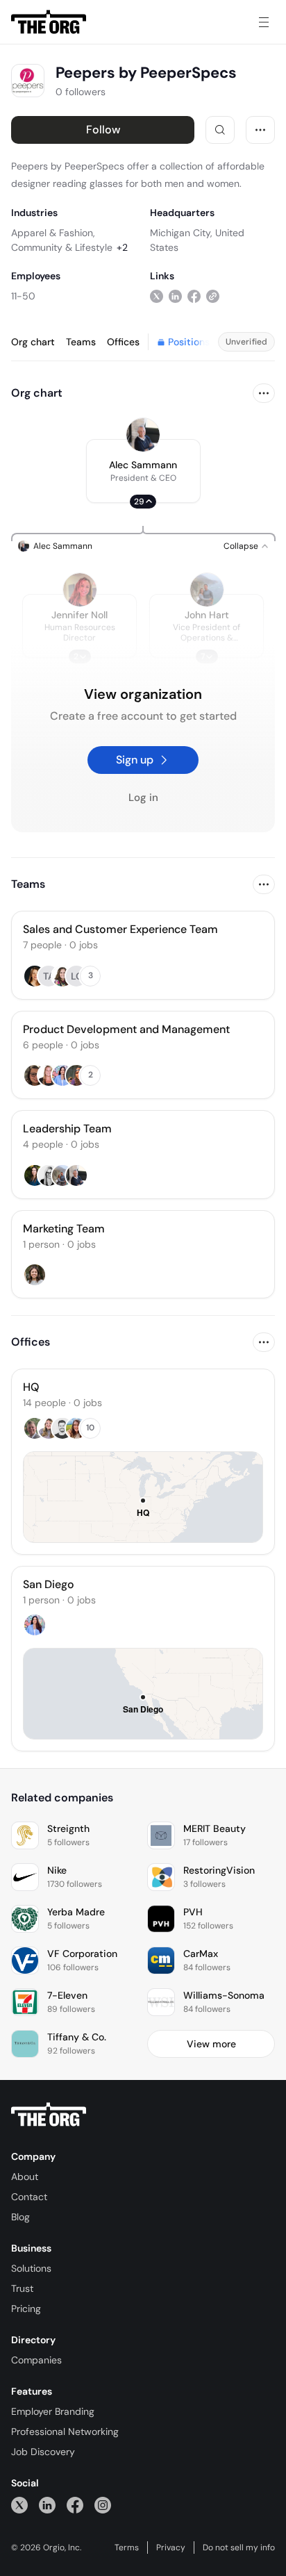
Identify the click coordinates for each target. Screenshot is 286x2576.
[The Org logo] (49, 2115)
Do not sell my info (239, 2548)
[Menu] (264, 22)
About (25, 2177)
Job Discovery (43, 2452)
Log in (143, 798)
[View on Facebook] (194, 296)
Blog (20, 2217)
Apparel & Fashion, (53, 233)
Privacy (171, 2548)
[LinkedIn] (47, 2505)
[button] (143, 471)
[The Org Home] (49, 22)
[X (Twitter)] (19, 2505)
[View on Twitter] (157, 296)
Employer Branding (53, 2411)
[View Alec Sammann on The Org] (143, 435)
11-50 (23, 296)
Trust (22, 2288)
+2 (122, 247)
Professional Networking (65, 2431)
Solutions (31, 2268)
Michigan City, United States (197, 240)
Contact (29, 2197)
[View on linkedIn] (175, 296)
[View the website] (213, 296)
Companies (36, 2360)
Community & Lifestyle (62, 247)
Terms (127, 2548)
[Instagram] (103, 2505)
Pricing (26, 2309)
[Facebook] (75, 2505)
